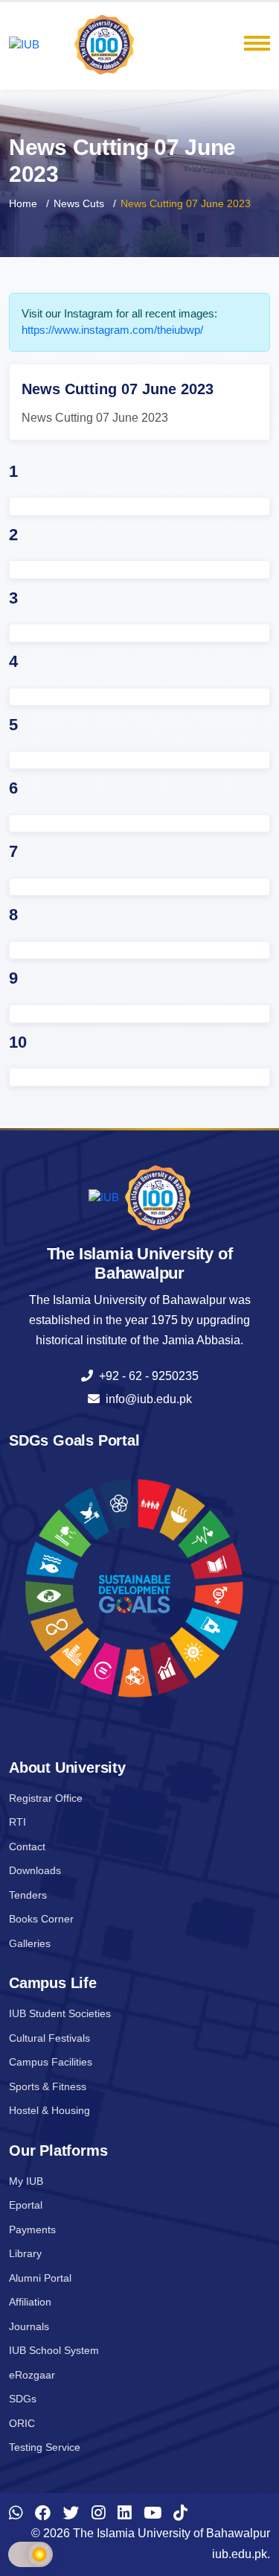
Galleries (30, 1943)
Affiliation (30, 2302)
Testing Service (45, 2447)
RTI (17, 1822)
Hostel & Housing (49, 2110)
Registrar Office (46, 1798)
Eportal (26, 2205)
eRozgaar (32, 2375)
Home (23, 203)
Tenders (28, 1895)
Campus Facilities (51, 2062)
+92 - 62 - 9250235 (146, 1376)
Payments (32, 2230)
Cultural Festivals (49, 2038)
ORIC (22, 2423)
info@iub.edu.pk (146, 1399)
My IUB (26, 2181)
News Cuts (79, 203)
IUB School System (54, 2350)
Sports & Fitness (48, 2086)
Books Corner (41, 1919)
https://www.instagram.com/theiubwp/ (112, 330)
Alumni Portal (40, 2278)
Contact (27, 1846)
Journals (29, 2326)
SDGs (23, 2399)
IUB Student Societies (60, 2013)
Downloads (35, 1870)
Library (25, 2253)
